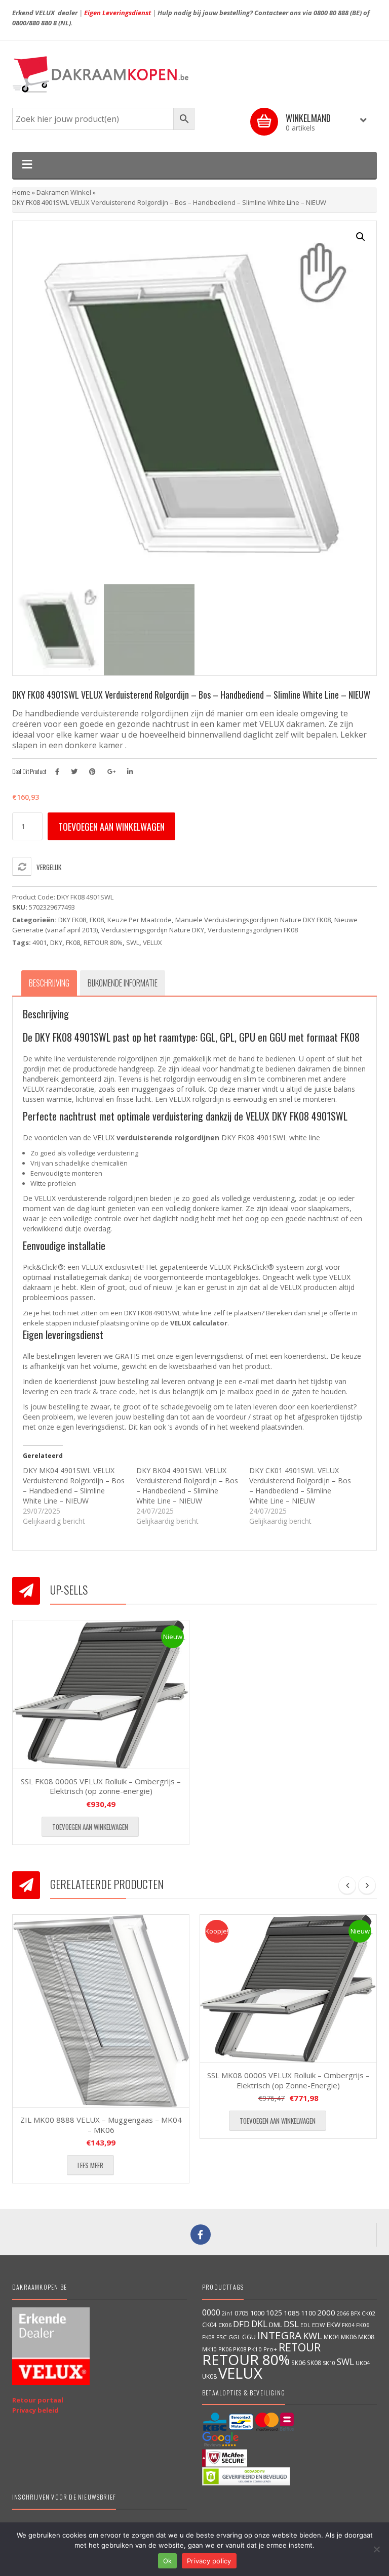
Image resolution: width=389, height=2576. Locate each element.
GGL (235, 2337)
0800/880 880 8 (34, 23)
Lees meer (90, 2165)
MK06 (349, 2337)
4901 (40, 942)
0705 (242, 2313)
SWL (133, 942)
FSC (222, 2337)
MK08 (366, 2337)
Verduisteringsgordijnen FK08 (253, 930)
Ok (168, 2561)
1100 (308, 2313)
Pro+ (270, 2349)
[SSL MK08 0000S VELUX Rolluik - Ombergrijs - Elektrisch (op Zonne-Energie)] (288, 1989)
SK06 (298, 2363)
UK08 (209, 2376)
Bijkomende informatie (123, 983)
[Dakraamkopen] (194, 74)
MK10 (209, 2349)
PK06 (225, 2349)
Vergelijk (49, 867)
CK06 (225, 2325)
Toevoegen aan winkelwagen (111, 827)
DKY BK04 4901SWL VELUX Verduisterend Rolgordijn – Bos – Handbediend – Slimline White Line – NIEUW (187, 1486)
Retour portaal (38, 2400)
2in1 (227, 2313)
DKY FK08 (72, 920)
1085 (292, 2313)
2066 (343, 2313)
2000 (326, 2312)
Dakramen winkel (64, 192)
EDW (319, 2325)
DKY (56, 942)
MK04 (332, 2337)
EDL (305, 2325)
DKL (259, 2324)
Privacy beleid (35, 2410)
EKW (334, 2325)
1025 (274, 2313)
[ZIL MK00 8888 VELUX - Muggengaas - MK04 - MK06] (101, 2011)
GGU (249, 2337)
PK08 (240, 2349)
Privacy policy (209, 2561)
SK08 (314, 2363)
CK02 (368, 2313)
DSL (291, 2324)
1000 (257, 2313)
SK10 (329, 2363)
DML (276, 2325)
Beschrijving (49, 983)
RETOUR (300, 2347)
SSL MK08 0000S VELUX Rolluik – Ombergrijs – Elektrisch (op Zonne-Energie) (288, 2080)
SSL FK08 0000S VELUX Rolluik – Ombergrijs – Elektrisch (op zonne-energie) (101, 1786)
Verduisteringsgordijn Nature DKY (153, 930)
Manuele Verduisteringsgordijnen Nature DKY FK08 (253, 920)
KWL (313, 2335)
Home (21, 192)
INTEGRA (279, 2335)
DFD (241, 2324)
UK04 (363, 2363)
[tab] (49, 983)
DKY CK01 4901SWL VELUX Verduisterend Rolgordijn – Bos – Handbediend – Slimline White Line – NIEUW (300, 1486)
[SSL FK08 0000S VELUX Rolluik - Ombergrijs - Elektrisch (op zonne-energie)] (101, 1694)
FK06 (363, 2325)
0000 (211, 2312)
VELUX (152, 942)
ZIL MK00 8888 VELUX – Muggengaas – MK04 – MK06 (101, 2125)
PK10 (255, 2349)
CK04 (209, 2325)
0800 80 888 (331, 13)
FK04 (348, 2325)
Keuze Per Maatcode (140, 920)
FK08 (97, 920)
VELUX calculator (199, 1323)
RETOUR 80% (103, 942)
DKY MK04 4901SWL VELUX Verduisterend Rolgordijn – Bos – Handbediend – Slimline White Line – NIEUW (74, 1486)
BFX (355, 2313)
